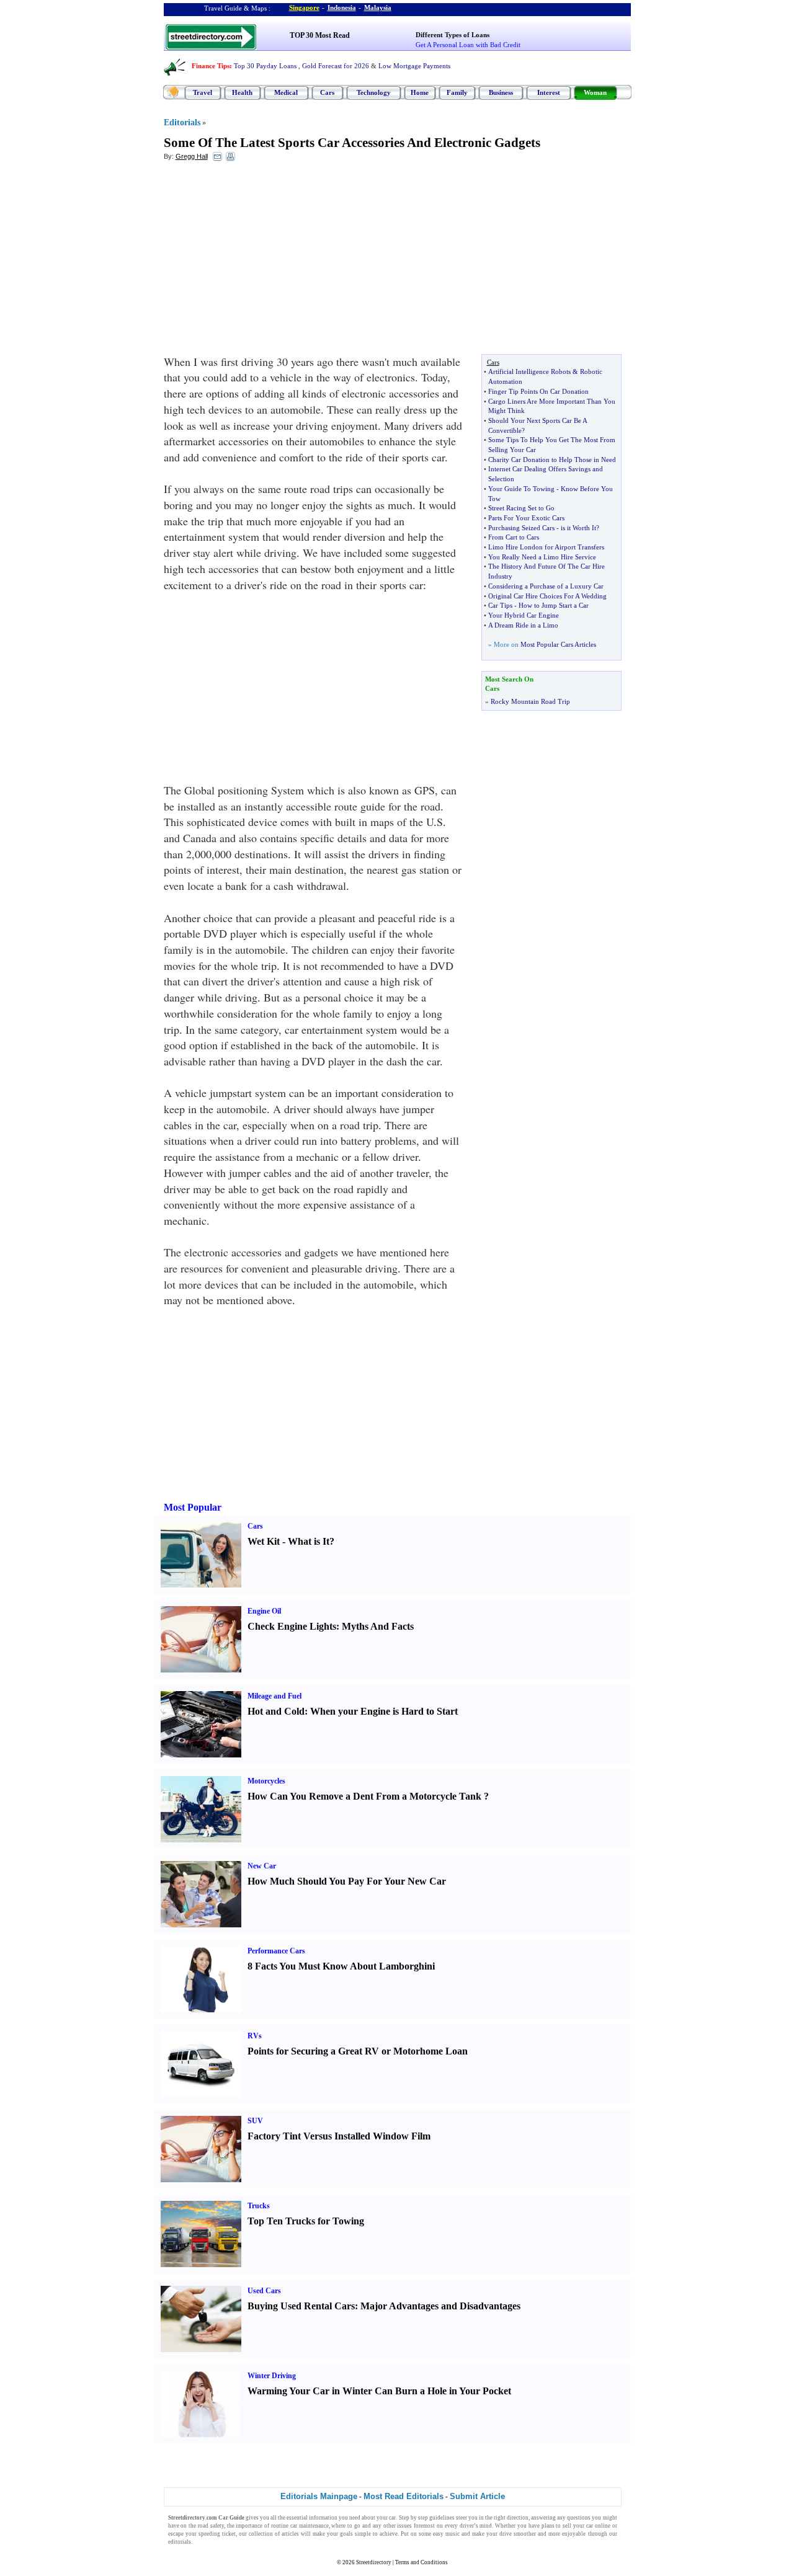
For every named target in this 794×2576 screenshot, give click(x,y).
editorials (180, 2542)
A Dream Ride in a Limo (523, 625)
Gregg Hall (192, 156)
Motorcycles (266, 1781)
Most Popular (193, 1507)
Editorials (182, 122)
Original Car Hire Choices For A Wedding (547, 596)
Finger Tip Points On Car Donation (538, 391)
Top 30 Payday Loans (265, 66)
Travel (203, 92)
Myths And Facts (378, 1626)
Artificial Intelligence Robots (529, 371)
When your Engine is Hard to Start (384, 1711)
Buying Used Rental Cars (301, 2306)
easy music (446, 2534)
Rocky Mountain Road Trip (530, 701)
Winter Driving (272, 2376)
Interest (549, 92)
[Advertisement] (265, 261)
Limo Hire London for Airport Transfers (546, 547)
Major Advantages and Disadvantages (440, 2306)
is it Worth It (578, 528)
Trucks (259, 2206)
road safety (211, 2526)
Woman (595, 92)
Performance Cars (276, 1951)
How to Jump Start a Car (554, 605)
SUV (255, 2121)
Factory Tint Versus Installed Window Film (339, 2136)
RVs (255, 2036)
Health (242, 92)
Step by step (413, 2518)
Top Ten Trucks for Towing (306, 2221)
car (392, 2518)
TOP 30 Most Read (320, 35)
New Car (262, 1866)
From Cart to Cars (514, 537)
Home (420, 92)
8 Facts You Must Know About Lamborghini (341, 1966)
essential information (312, 2518)
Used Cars (264, 2291)
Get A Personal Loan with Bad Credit (468, 45)
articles (290, 2534)
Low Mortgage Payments (414, 66)
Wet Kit (264, 1541)
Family (457, 92)
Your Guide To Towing (521, 489)
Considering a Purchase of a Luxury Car (546, 586)
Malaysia (378, 7)
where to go (346, 2526)
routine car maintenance (300, 2526)
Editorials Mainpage (319, 2496)
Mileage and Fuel (274, 1696)
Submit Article (477, 2496)
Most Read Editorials (404, 2496)
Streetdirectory (374, 2562)
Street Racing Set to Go (521, 508)
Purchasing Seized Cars (521, 528)
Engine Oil (264, 1611)
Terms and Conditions (422, 2562)
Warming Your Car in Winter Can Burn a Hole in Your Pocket (379, 2391)
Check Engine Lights (292, 1626)
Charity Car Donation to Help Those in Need (552, 460)
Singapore (304, 7)
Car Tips (500, 605)
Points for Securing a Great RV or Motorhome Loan (358, 2051)
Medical (286, 92)
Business (501, 92)
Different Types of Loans (453, 35)
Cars (327, 92)
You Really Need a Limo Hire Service (542, 557)
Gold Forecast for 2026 (336, 66)
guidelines (442, 2518)
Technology (374, 92)
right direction (511, 2518)
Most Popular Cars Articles (558, 644)
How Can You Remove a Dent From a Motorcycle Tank (364, 1796)
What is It (309, 1541)
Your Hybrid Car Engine (524, 615)
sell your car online (586, 2526)
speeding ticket (217, 2534)
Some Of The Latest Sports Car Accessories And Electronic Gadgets (352, 143)
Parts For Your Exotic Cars (526, 518)
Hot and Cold (276, 1711)
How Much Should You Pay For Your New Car (347, 1881)
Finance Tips (211, 66)
